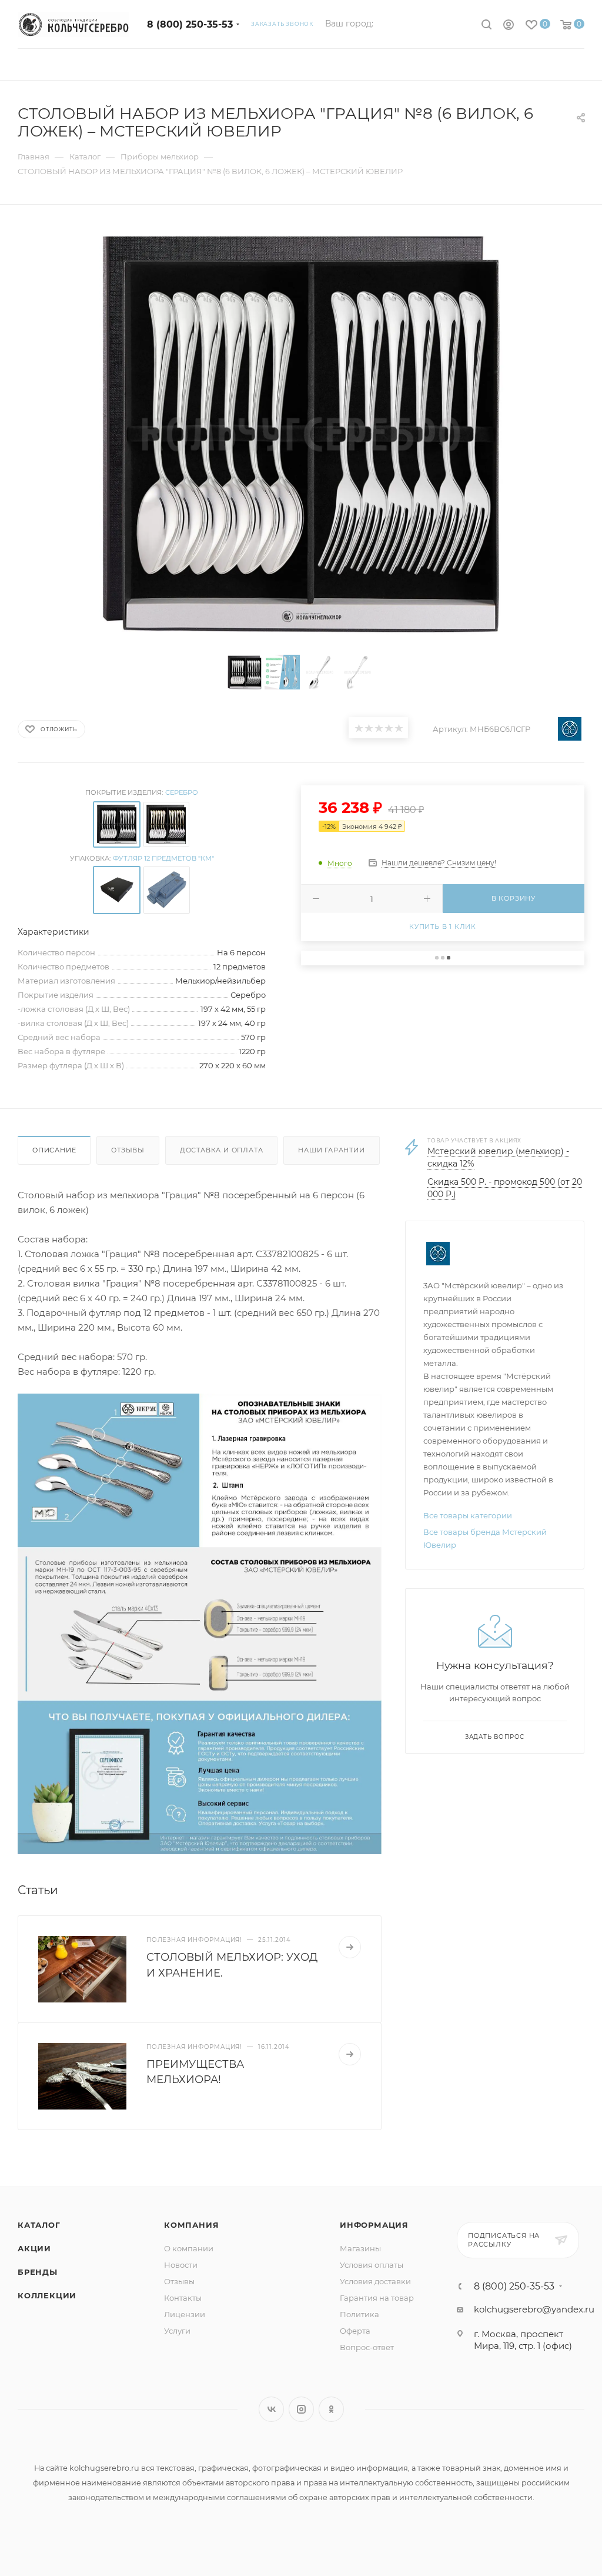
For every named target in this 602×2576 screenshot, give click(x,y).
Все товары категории (468, 1515)
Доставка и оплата (222, 1150)
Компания (191, 2225)
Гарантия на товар (377, 2298)
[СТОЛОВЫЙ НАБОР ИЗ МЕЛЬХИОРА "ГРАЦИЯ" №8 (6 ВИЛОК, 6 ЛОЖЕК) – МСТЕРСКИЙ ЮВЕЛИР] (301, 434)
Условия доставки (375, 2281)
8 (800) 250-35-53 (190, 24)
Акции (34, 2248)
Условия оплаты (372, 2265)
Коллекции (47, 2295)
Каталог (39, 2225)
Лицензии (185, 2314)
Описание (54, 1150)
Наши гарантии (331, 1150)
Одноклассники (331, 2409)
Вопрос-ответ (367, 2347)
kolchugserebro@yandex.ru (534, 2309)
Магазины (360, 2248)
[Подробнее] (350, 1947)
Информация (374, 2225)
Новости (181, 2265)
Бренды (38, 2272)
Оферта (355, 2331)
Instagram (301, 2409)
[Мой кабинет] (509, 26)
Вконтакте (271, 2409)
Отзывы (128, 1150)
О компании (189, 2248)
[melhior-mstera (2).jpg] (200, 1623)
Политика (359, 2314)
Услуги (177, 2331)
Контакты (183, 2298)
